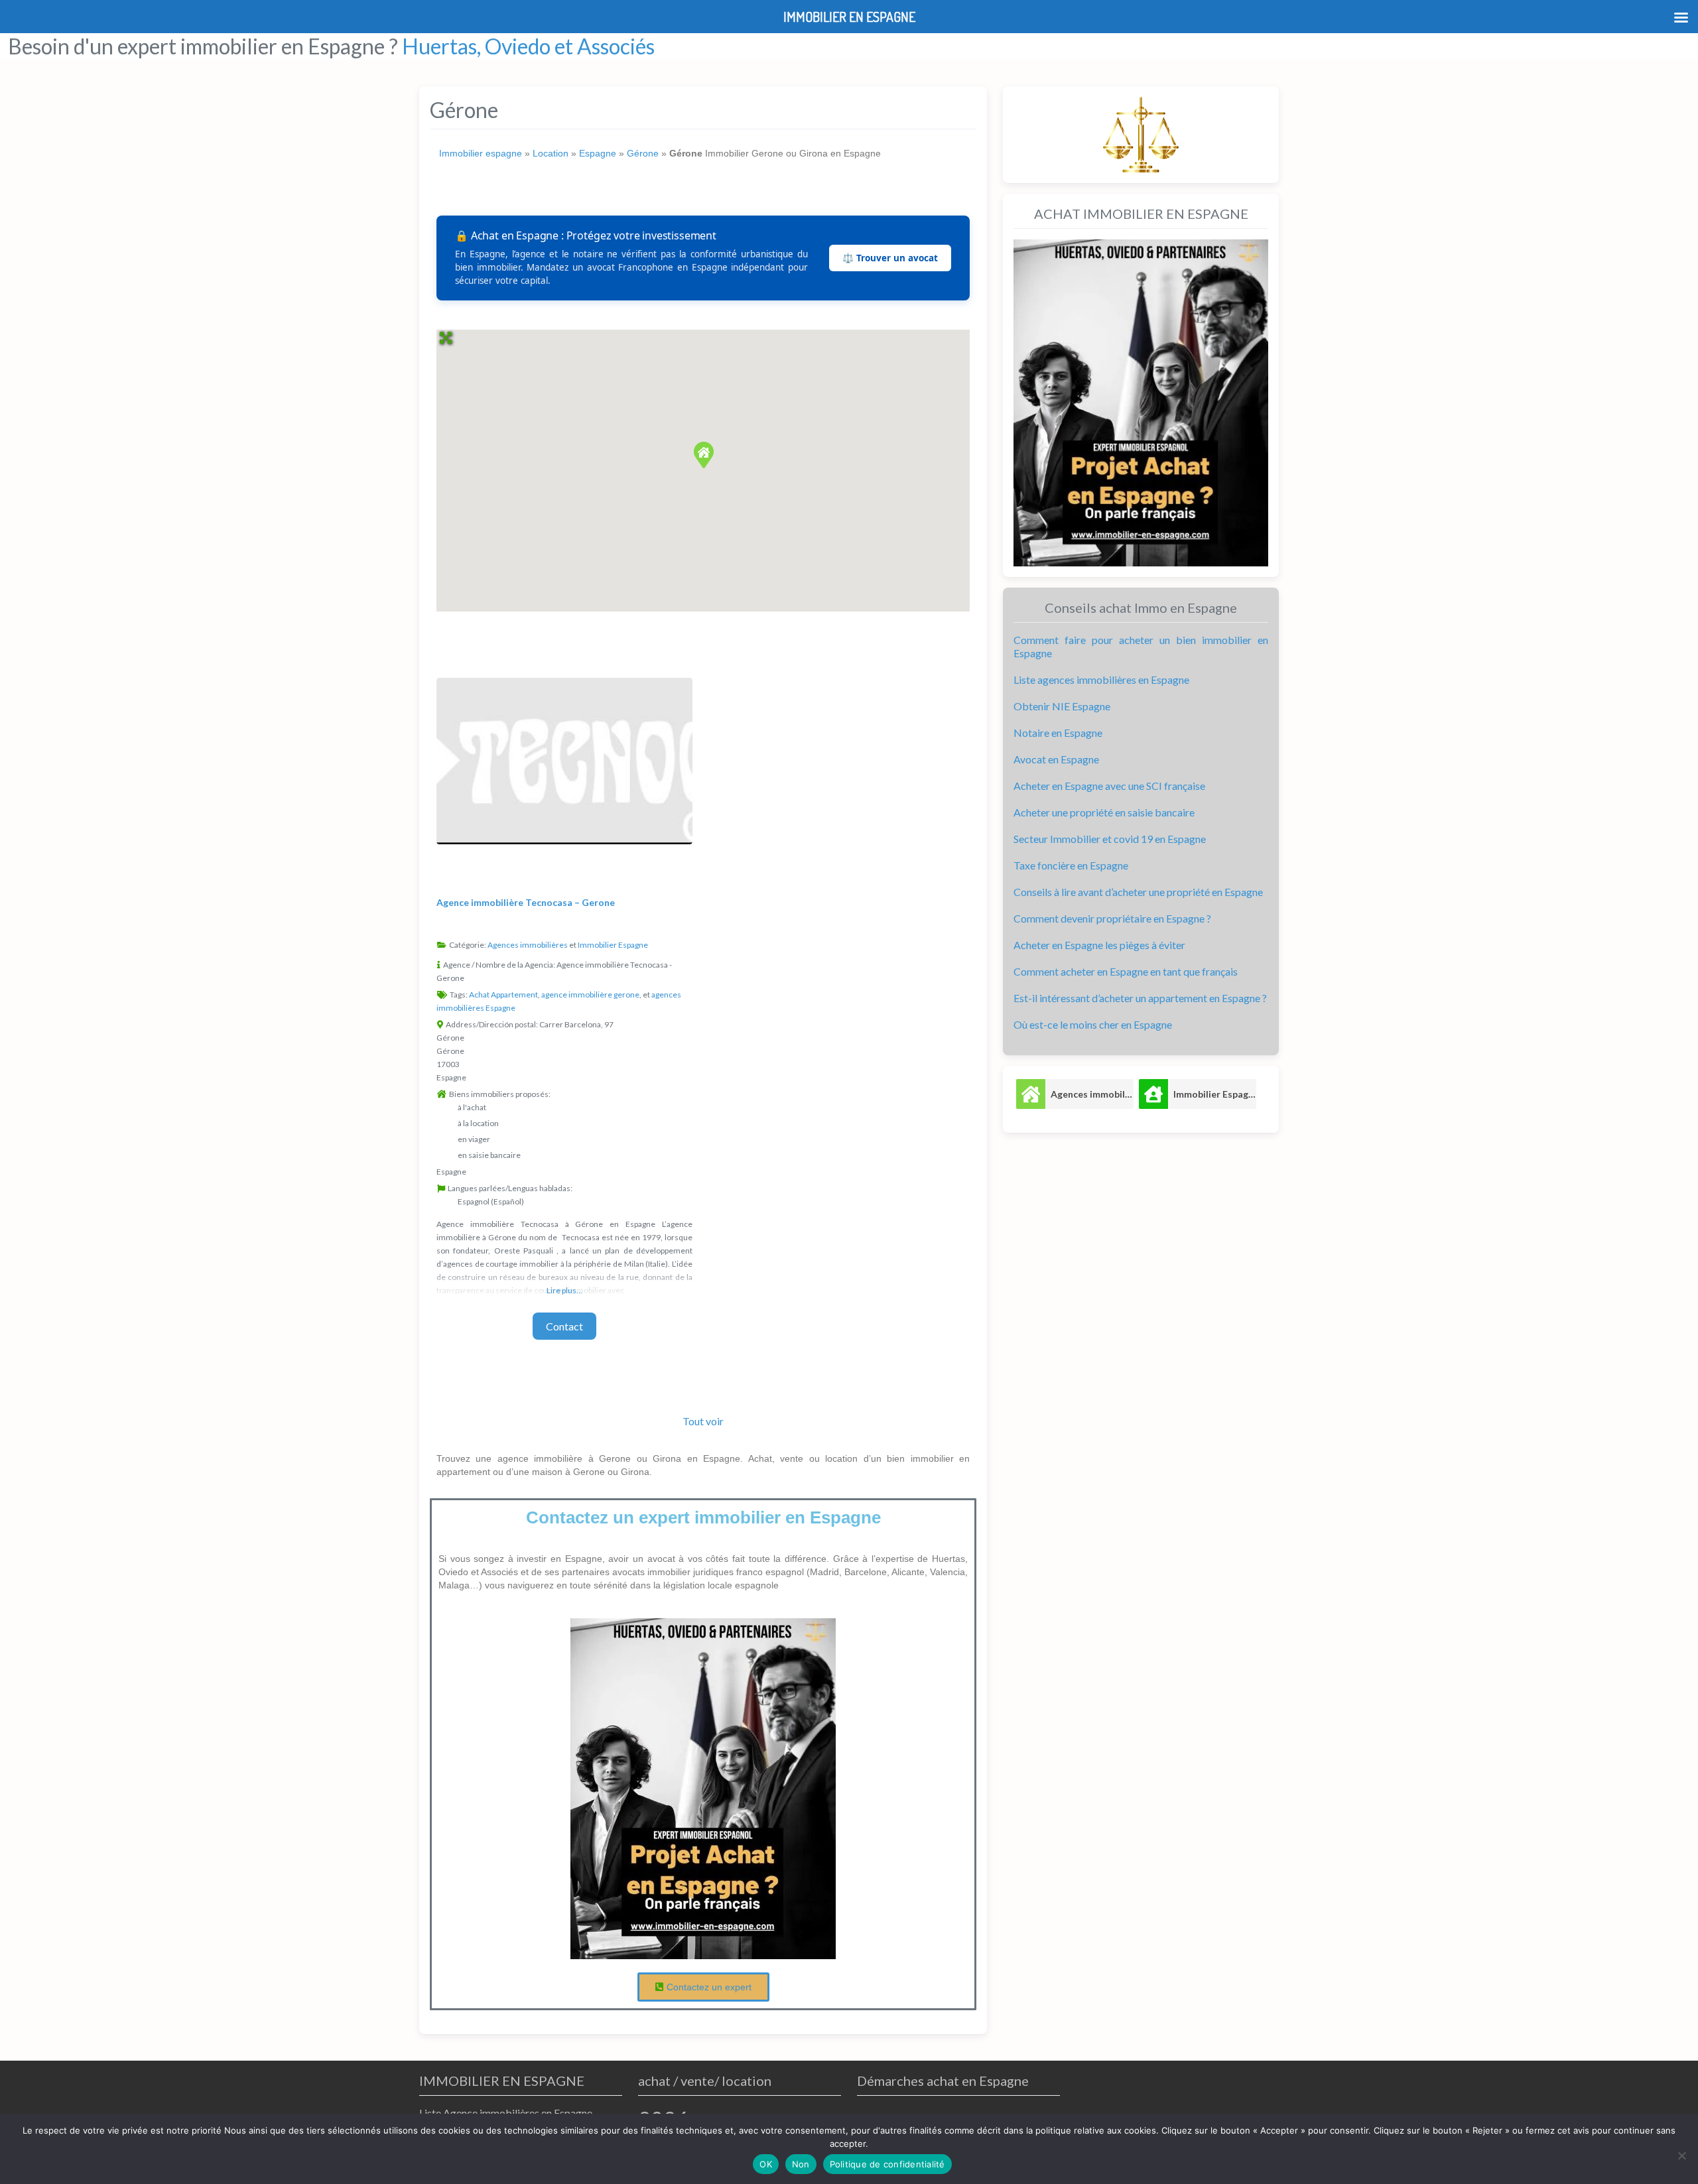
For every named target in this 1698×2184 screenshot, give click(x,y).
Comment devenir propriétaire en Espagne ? (1112, 918)
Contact (564, 1326)
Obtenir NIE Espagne (1062, 706)
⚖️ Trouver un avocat (890, 258)
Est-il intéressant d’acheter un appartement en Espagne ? (1140, 998)
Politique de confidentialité (887, 2164)
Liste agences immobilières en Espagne (1101, 679)
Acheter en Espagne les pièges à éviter (1099, 945)
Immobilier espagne (481, 153)
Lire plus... (564, 1290)
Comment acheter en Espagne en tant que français (1126, 971)
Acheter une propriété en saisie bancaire (1104, 812)
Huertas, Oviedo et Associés (528, 46)
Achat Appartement (503, 995)
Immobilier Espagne (613, 945)
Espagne (598, 153)
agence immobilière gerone (590, 995)
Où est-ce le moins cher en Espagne (1093, 1024)
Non (801, 2164)
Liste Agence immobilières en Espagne (506, 2113)
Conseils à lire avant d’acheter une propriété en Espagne (1138, 892)
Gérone (643, 153)
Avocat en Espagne (1056, 759)
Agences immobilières (528, 945)
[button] (703, 454)
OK (766, 2164)
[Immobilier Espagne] (1153, 1094)
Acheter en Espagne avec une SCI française (1109, 786)
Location (551, 153)
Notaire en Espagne (1058, 733)
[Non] (1681, 2155)
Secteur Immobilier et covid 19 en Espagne (1110, 839)
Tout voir (703, 1421)
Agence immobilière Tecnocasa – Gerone (526, 902)
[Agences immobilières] (1031, 1094)
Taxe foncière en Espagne (1071, 865)
